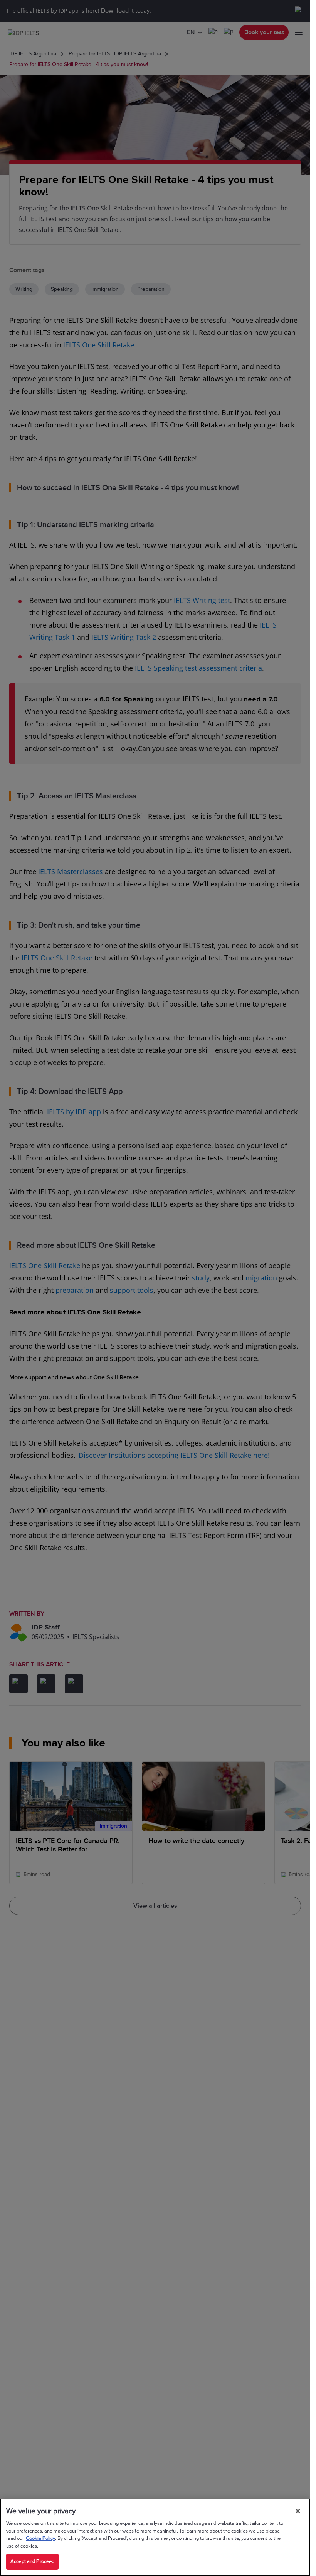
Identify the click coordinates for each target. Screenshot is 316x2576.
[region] (155, 2537)
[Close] (298, 2511)
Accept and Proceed (32, 2561)
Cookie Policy (40, 2538)
